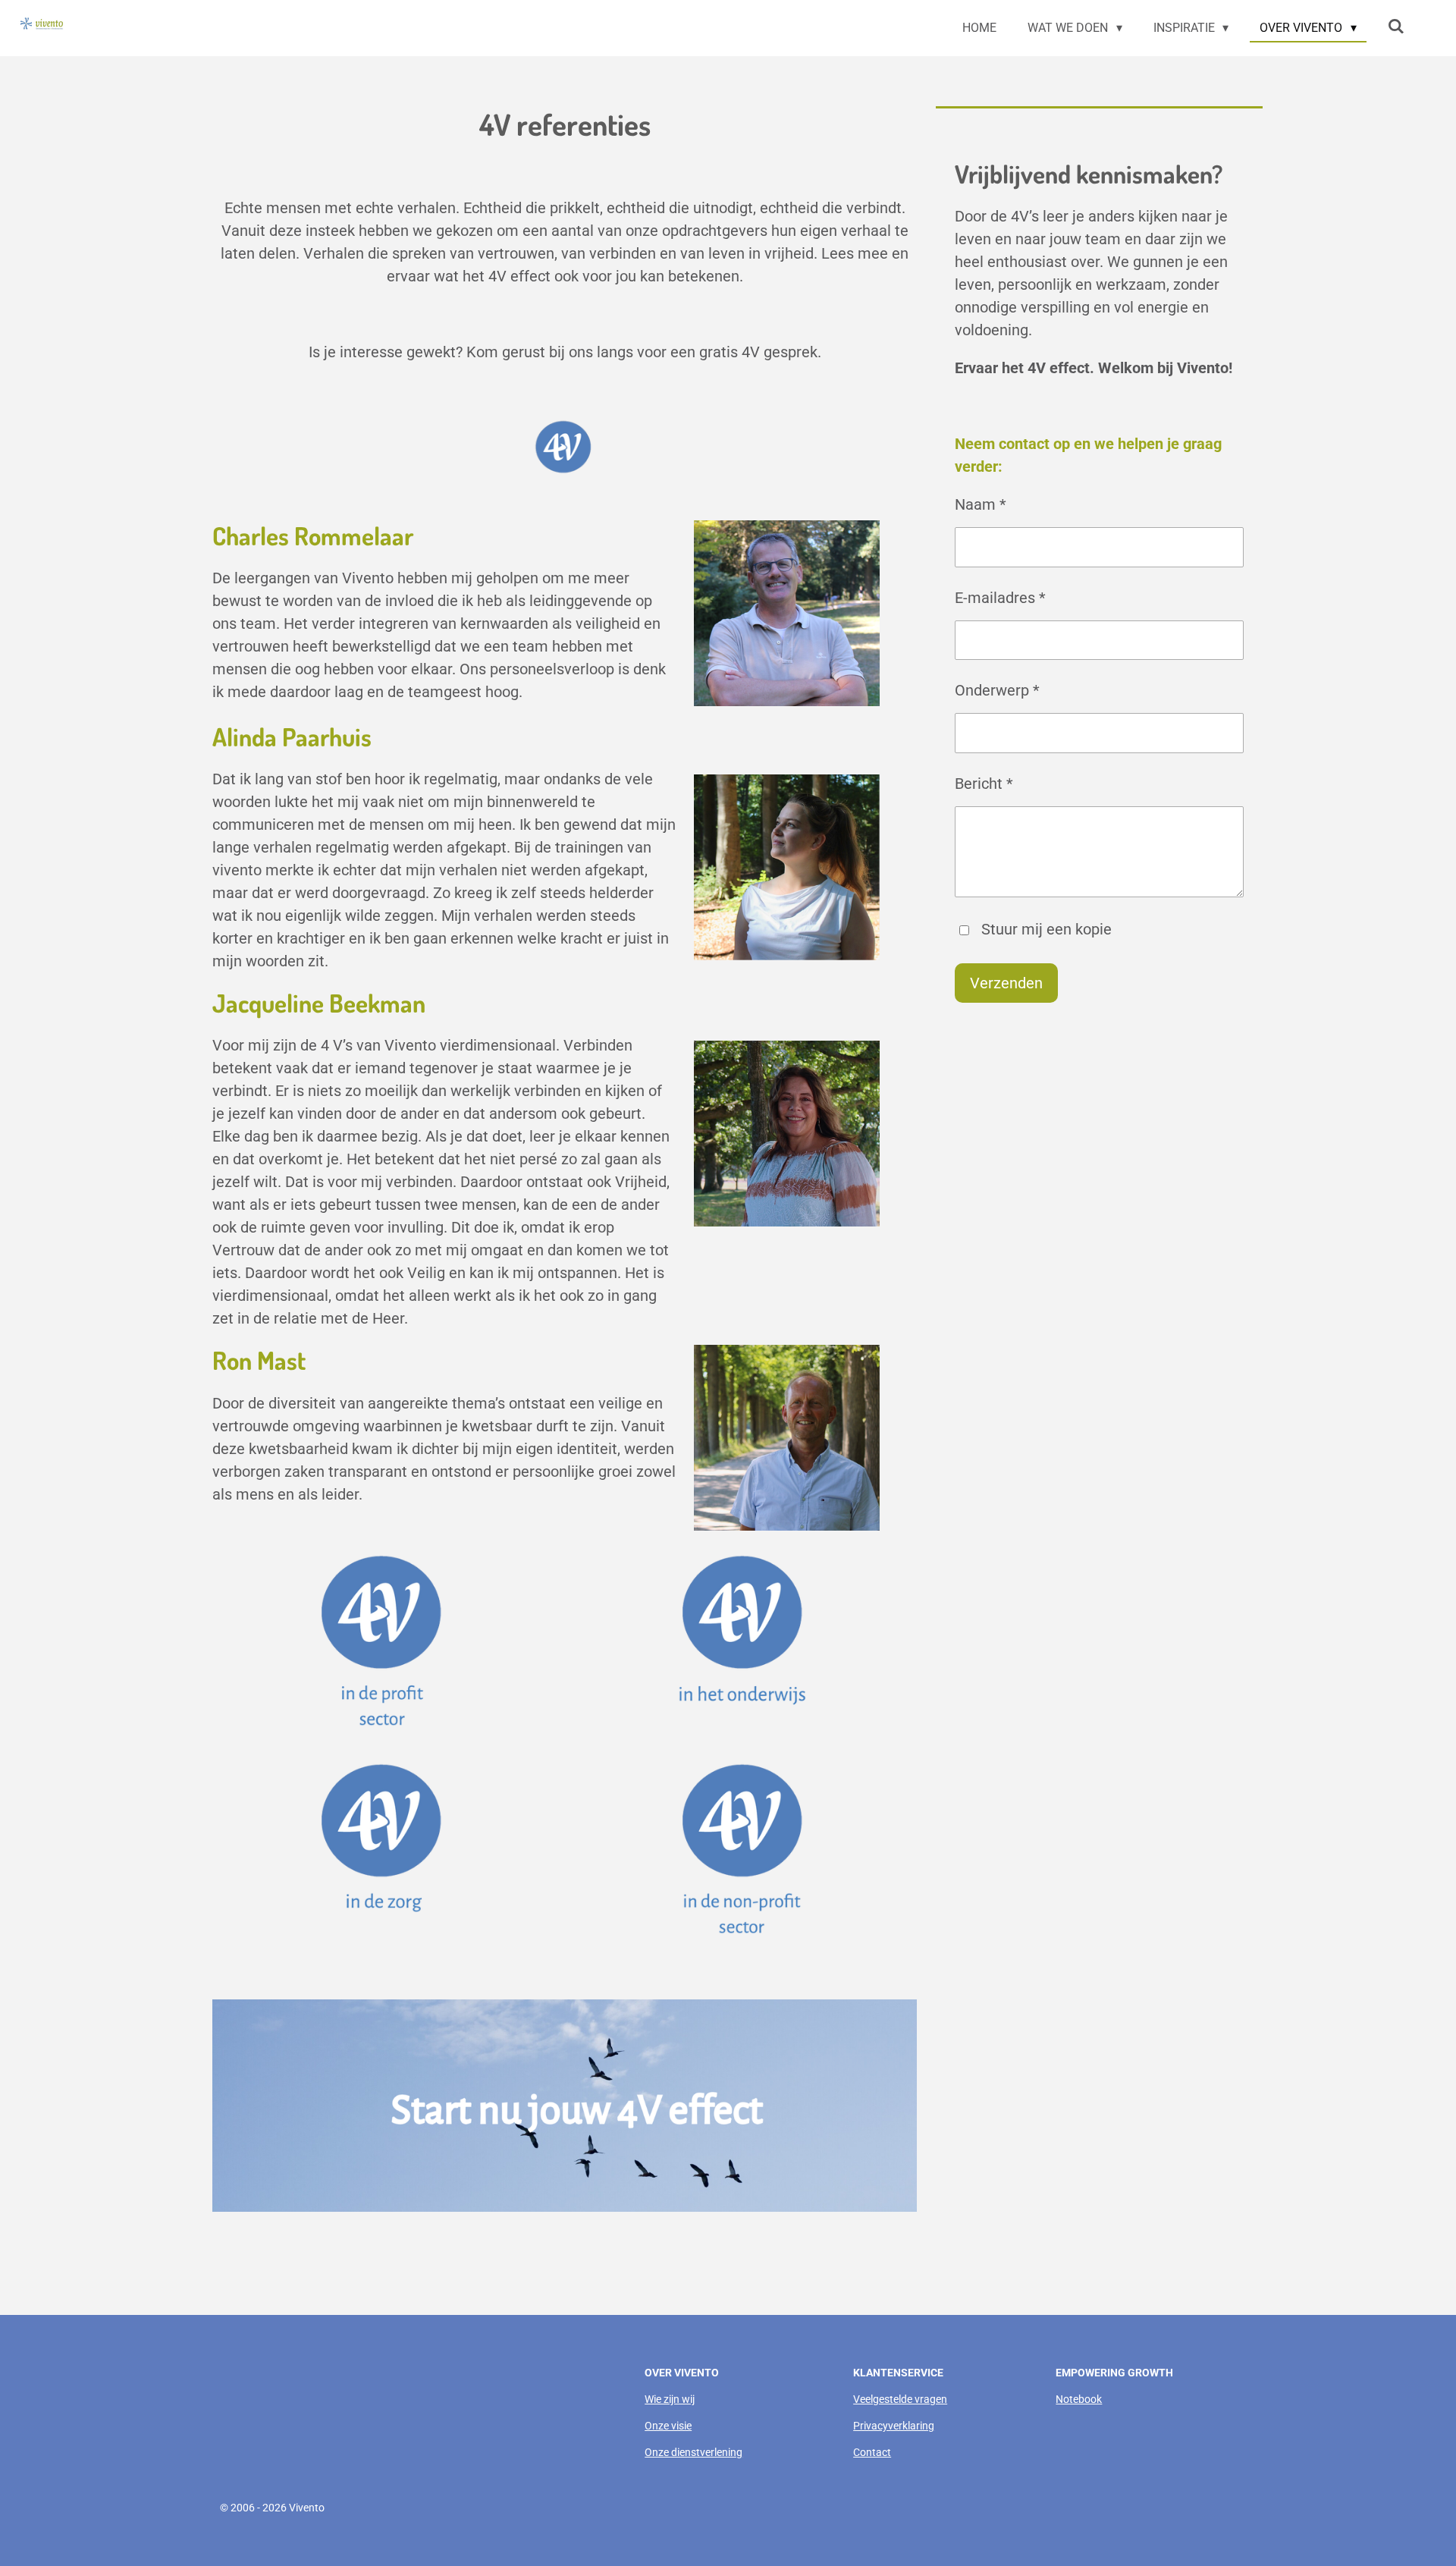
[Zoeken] (1396, 26)
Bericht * (984, 784)
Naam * (981, 504)
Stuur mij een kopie (1046, 929)
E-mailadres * (1000, 598)
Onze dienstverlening (693, 2452)
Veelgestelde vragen (900, 2399)
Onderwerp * (997, 690)
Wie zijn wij (670, 2399)
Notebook (1079, 2399)
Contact (872, 2452)
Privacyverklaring (894, 2426)
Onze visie (668, 2426)
